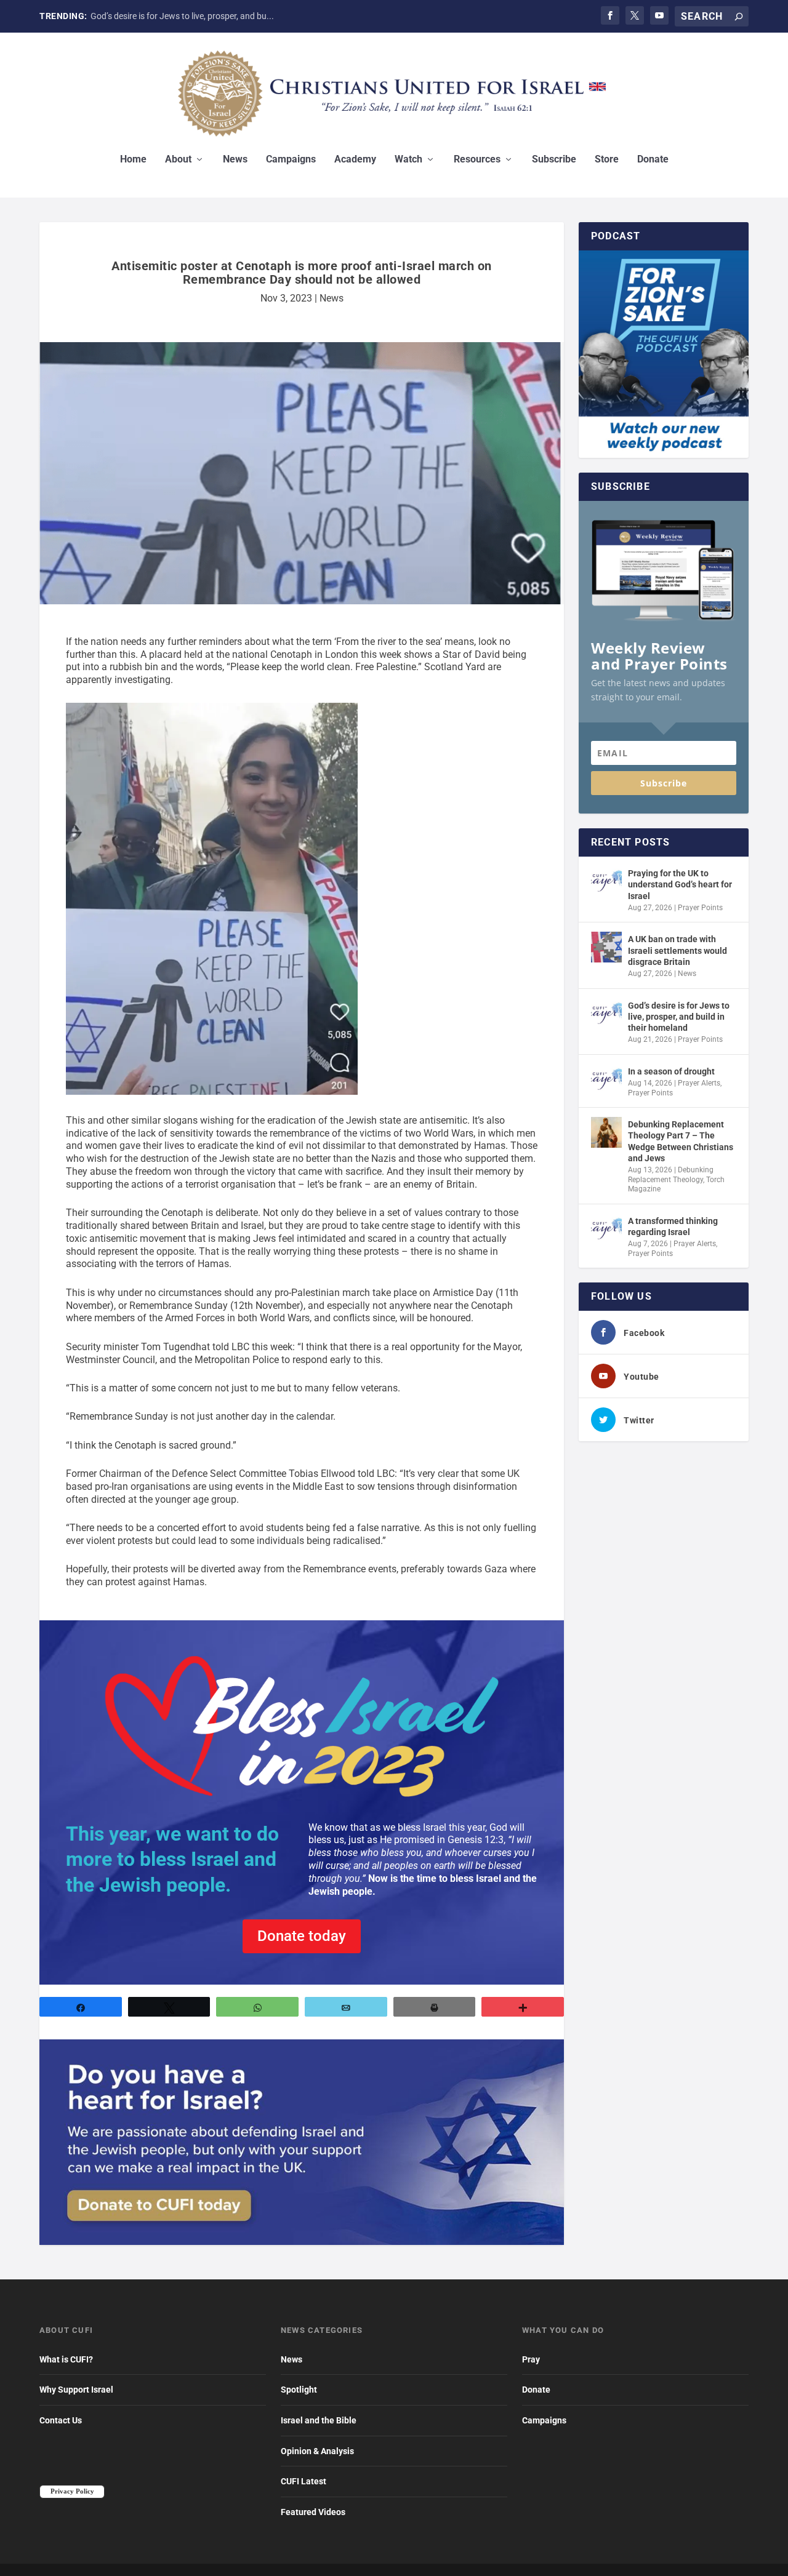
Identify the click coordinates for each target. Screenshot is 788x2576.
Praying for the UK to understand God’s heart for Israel (680, 884)
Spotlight (299, 2390)
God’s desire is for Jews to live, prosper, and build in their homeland (679, 1017)
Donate (653, 160)
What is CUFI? (66, 2359)
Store (607, 160)
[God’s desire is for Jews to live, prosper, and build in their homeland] (606, 1014)
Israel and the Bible (319, 2420)
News (235, 160)
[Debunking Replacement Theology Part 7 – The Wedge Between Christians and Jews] (606, 1132)
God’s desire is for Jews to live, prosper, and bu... (182, 16)
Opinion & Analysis (317, 2451)
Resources (477, 160)
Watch (408, 160)
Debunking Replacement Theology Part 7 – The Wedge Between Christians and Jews (681, 1141)
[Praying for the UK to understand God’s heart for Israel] (606, 881)
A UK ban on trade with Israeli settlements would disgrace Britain (677, 950)
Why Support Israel (76, 2390)
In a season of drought (671, 1071)
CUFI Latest (304, 2481)
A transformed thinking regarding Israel (673, 1226)
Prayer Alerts (699, 1083)
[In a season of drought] (606, 1079)
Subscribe (554, 160)
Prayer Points (700, 908)
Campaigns (291, 160)
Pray (531, 2359)
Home (133, 160)
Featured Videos (313, 2512)
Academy (355, 160)
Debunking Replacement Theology (671, 1175)
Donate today (302, 1936)
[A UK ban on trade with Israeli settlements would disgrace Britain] (606, 947)
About (178, 160)
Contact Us (61, 2420)
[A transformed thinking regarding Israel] (606, 1229)
